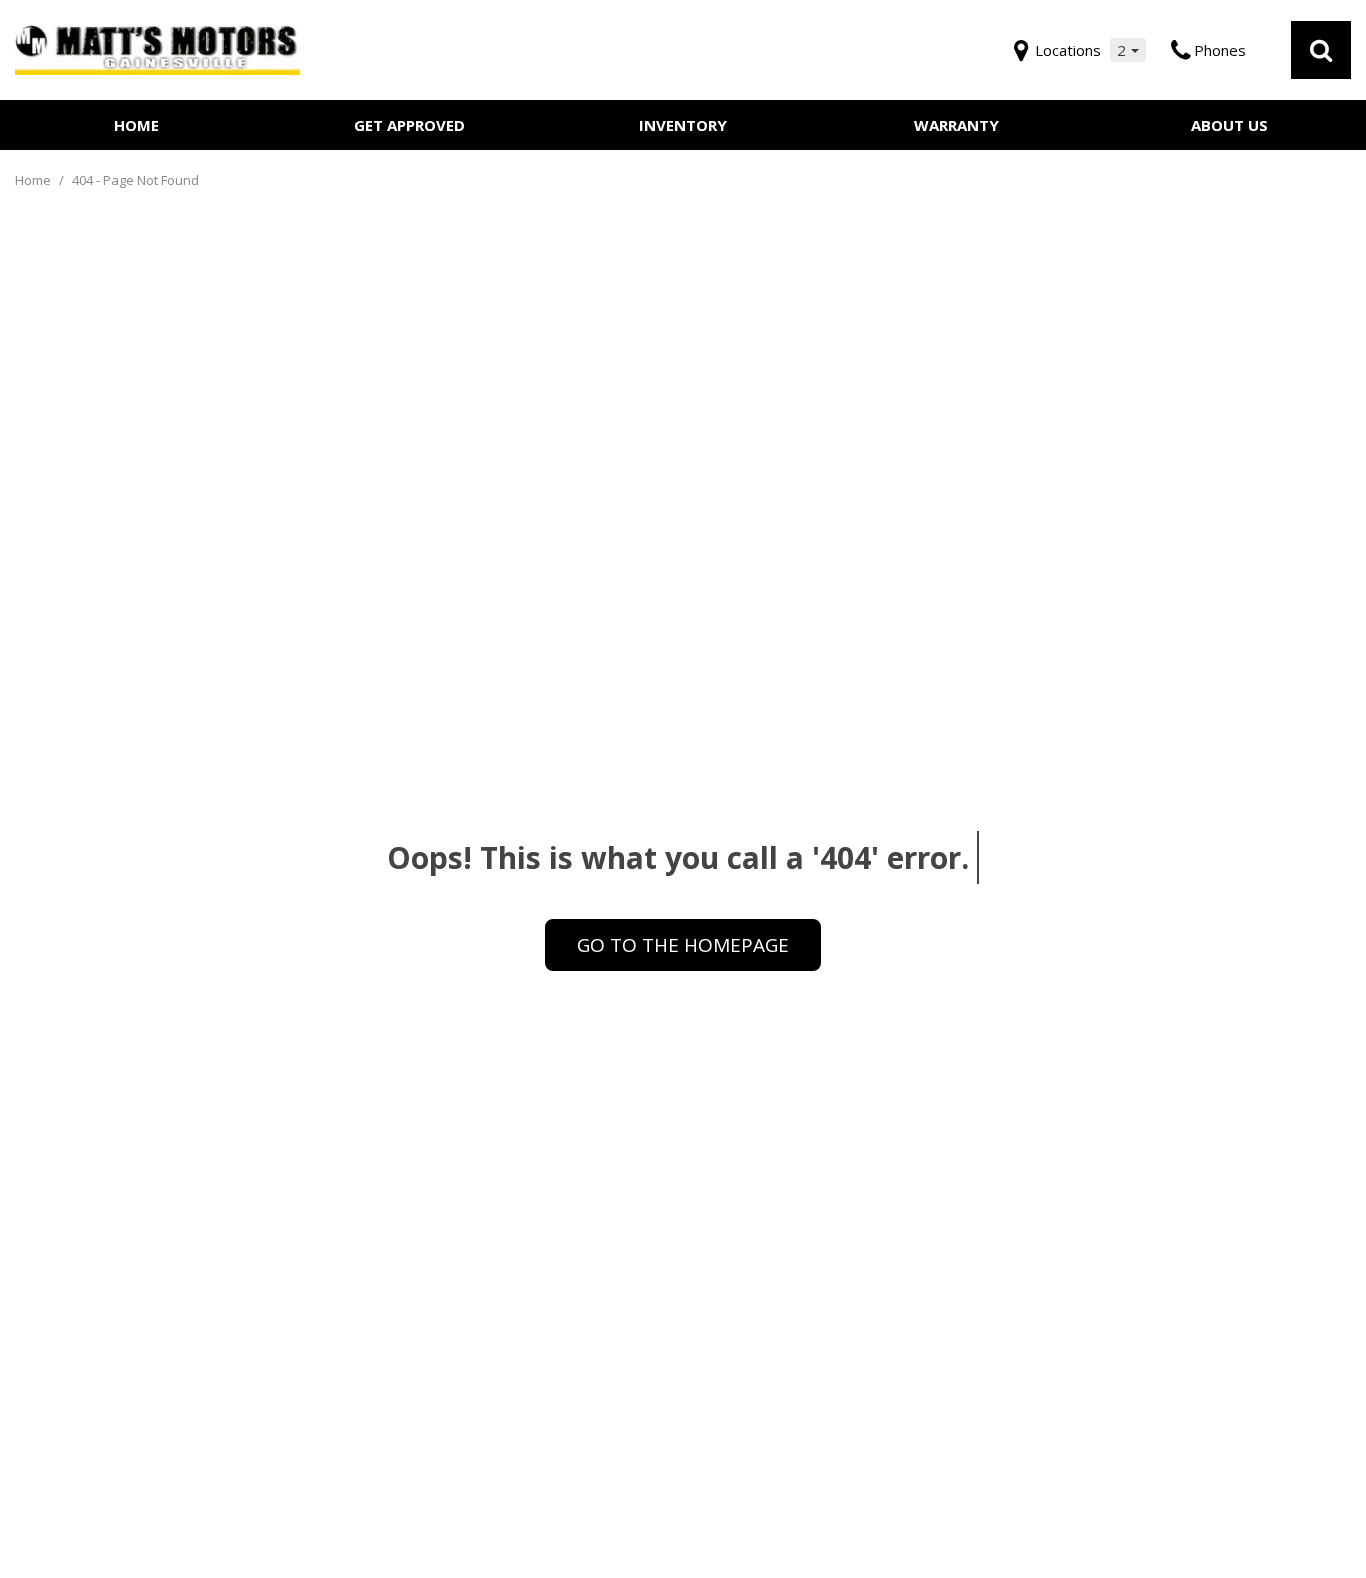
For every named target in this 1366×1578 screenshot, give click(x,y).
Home (136, 125)
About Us (1229, 125)
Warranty (956, 125)
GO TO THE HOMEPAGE (683, 945)
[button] (1321, 50)
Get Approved (409, 125)
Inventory (683, 125)
